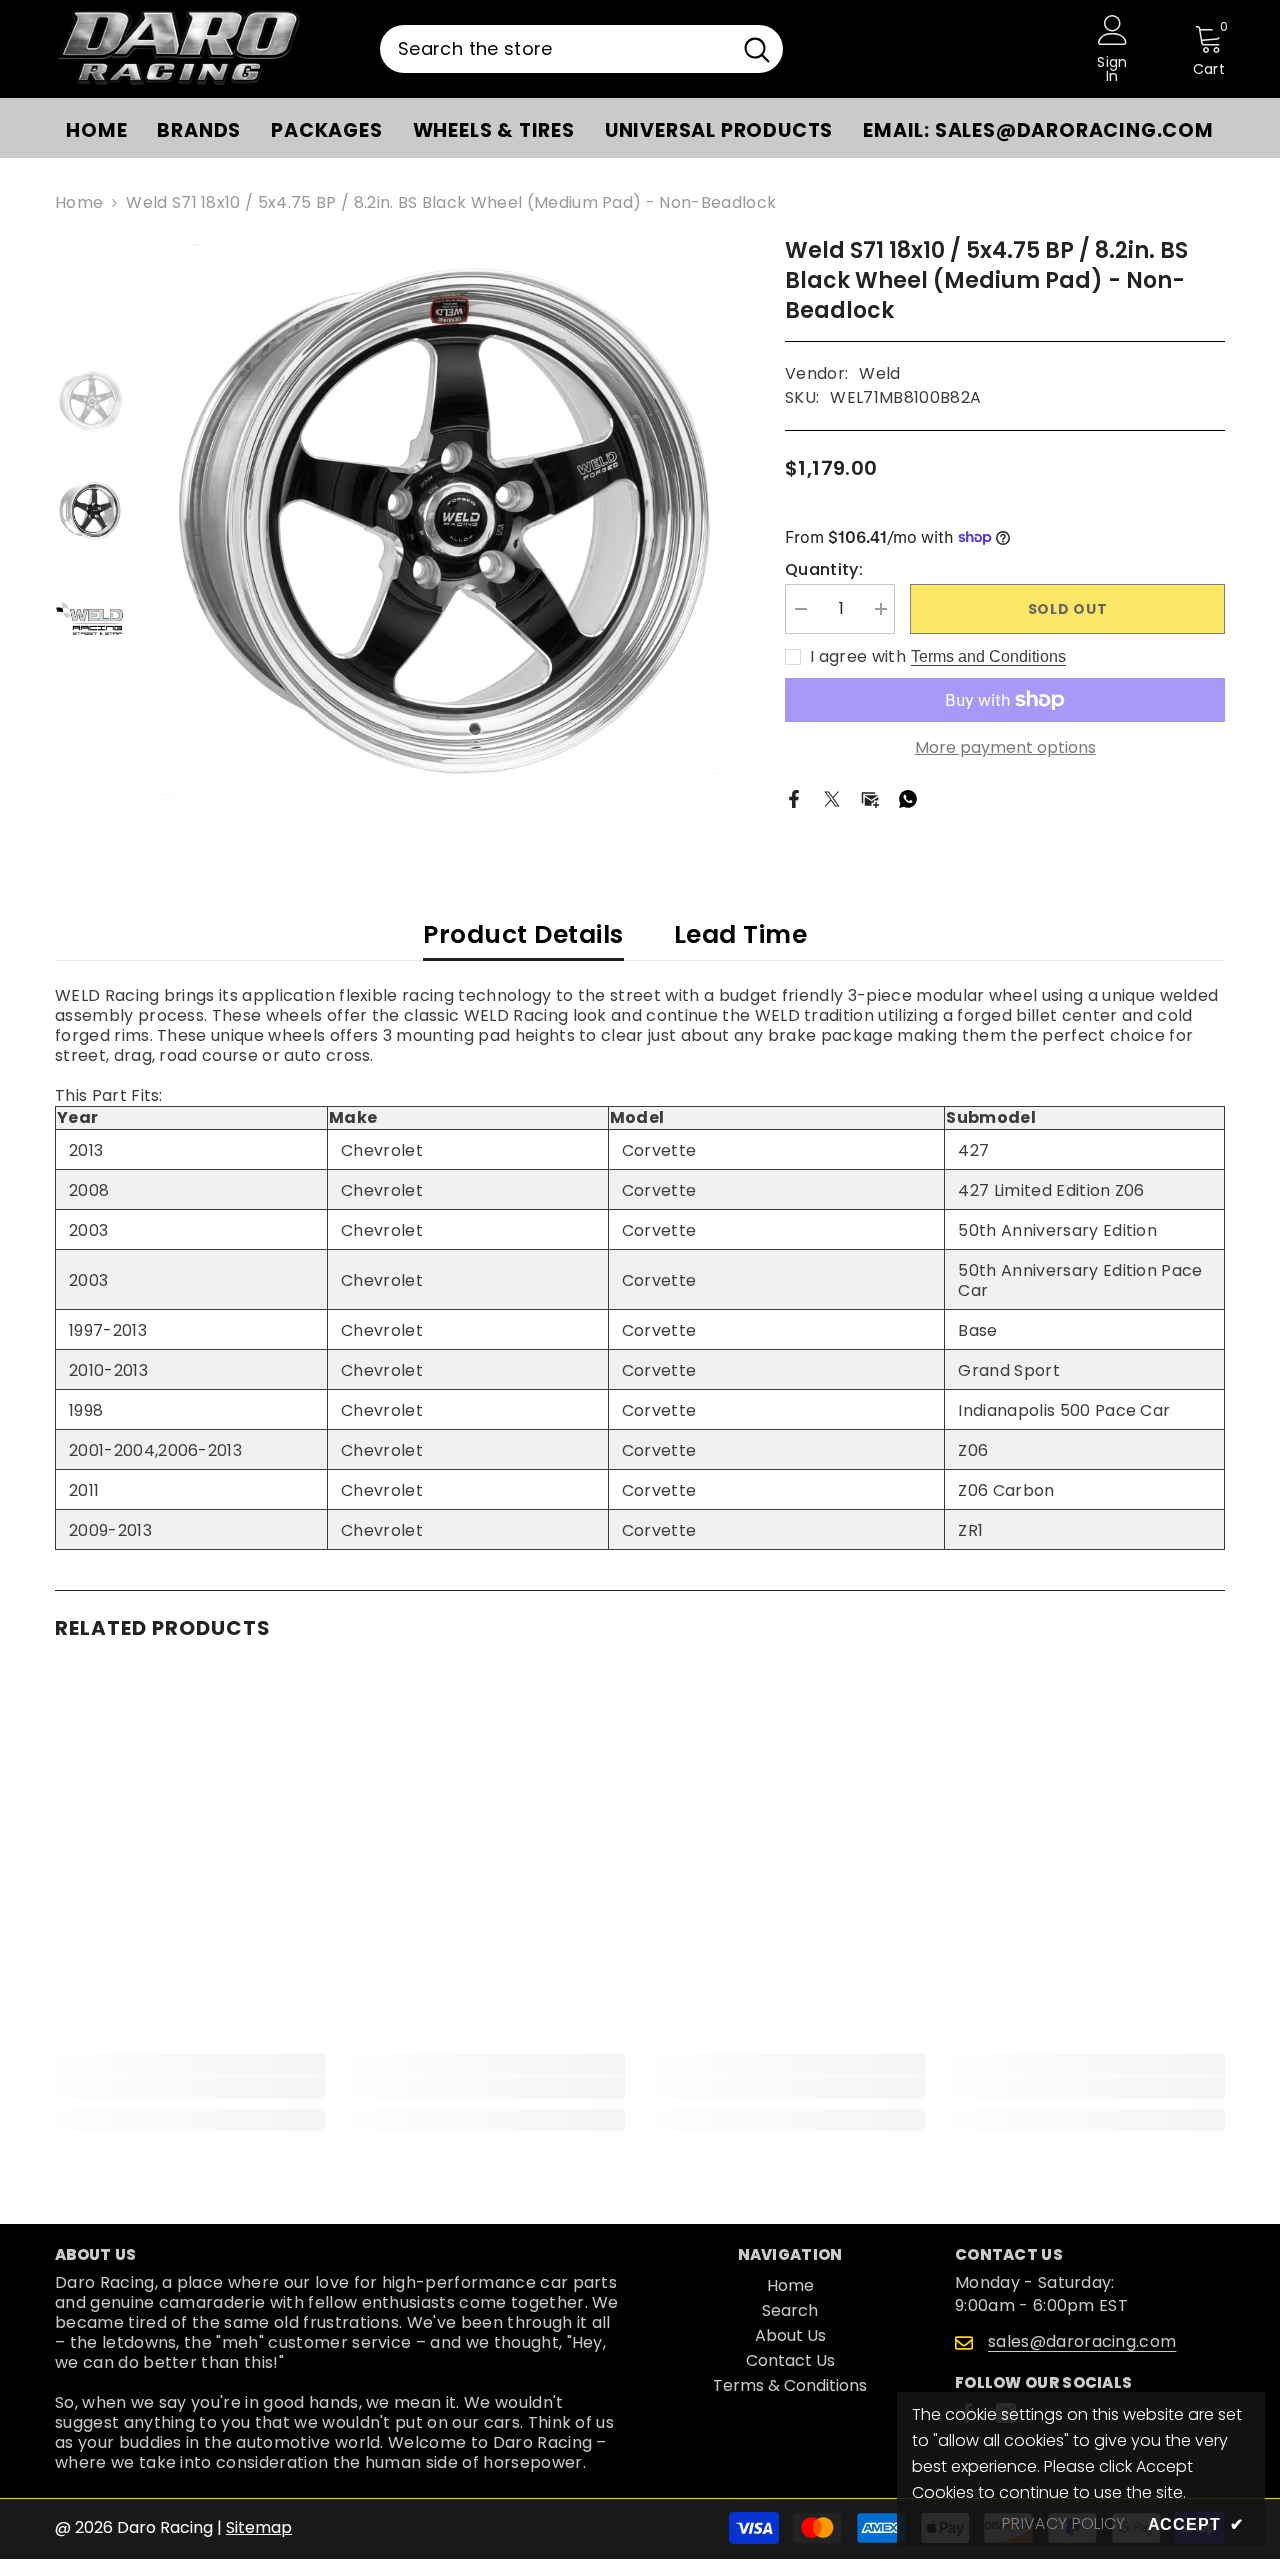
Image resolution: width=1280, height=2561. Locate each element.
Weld (879, 373)
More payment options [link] (1005, 748)
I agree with (858, 657)
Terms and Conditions (988, 656)
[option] (440, 521)
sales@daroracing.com (1082, 2341)
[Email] (870, 798)
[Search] (581, 49)
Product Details (523, 934)
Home (79, 203)
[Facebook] (794, 798)
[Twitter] (832, 798)
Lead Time (741, 934)
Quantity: (824, 570)
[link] (190, 2088)
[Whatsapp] (908, 798)
